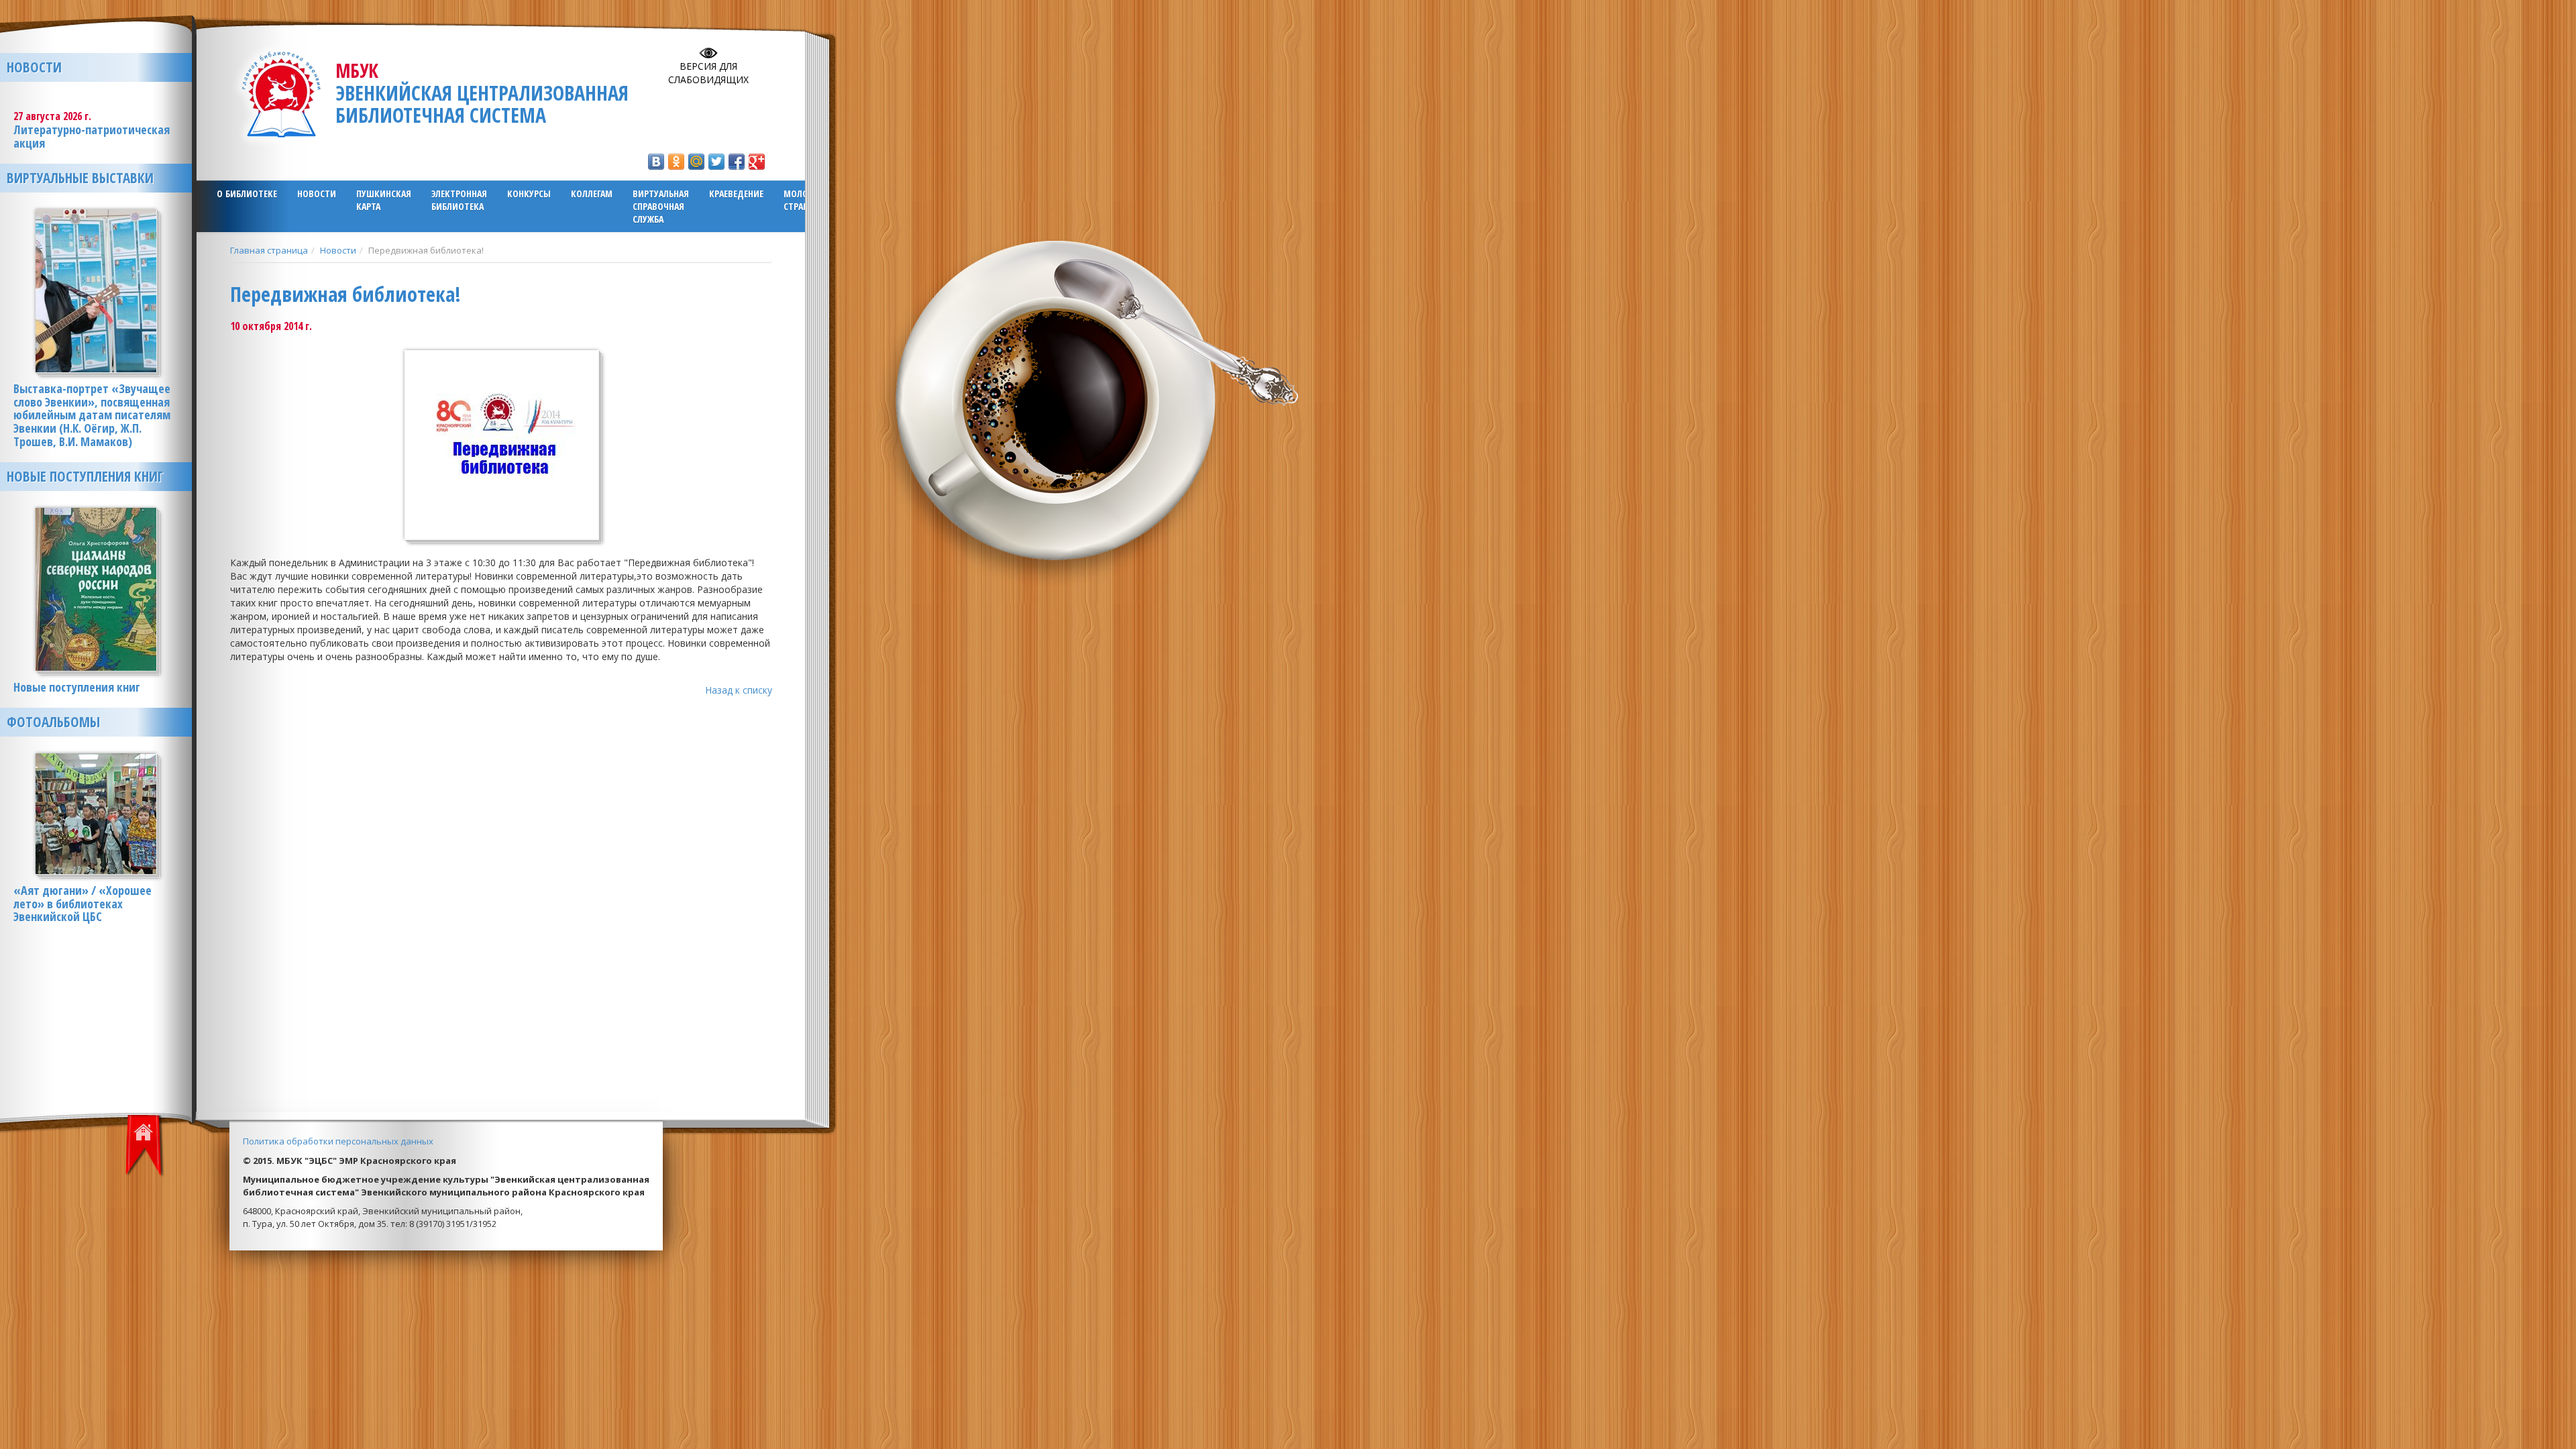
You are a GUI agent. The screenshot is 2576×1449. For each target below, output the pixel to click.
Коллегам (592, 194)
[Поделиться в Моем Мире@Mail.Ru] (696, 162)
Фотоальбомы (53, 722)
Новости (317, 194)
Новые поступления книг (85, 476)
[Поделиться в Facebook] (737, 162)
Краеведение (736, 194)
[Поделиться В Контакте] (656, 162)
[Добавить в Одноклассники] (676, 162)
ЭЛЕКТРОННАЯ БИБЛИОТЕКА (459, 200)
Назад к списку (739, 690)
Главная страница (269, 250)
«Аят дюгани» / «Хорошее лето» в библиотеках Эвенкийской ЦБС (83, 904)
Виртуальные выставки (80, 178)
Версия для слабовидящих (708, 73)
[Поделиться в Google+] (757, 162)
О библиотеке (247, 194)
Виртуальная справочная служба (661, 206)
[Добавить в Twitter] (716, 162)
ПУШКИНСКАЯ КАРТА (384, 200)
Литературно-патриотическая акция (92, 136)
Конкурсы (529, 194)
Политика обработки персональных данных (338, 1141)
